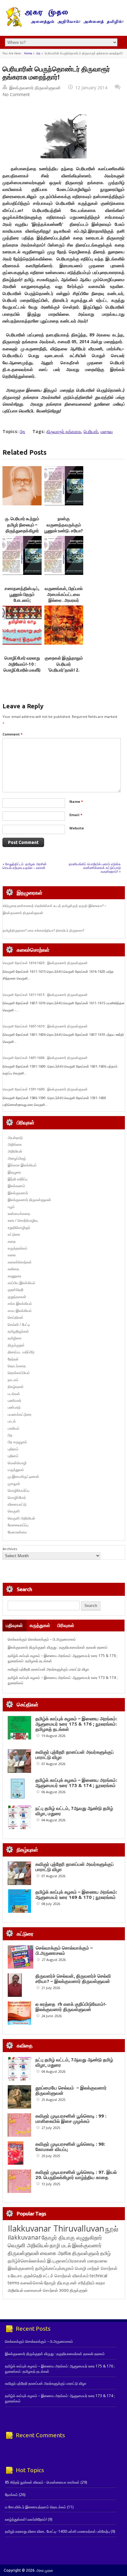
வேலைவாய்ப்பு (18, 1525)
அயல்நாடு (15, 1138)
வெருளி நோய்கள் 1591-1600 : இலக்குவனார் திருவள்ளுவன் (45, 1089)
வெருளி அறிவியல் (21, 1518)
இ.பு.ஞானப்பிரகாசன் (67, 2261)
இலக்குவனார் (18, 1193)
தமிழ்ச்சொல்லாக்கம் (27, 2261)
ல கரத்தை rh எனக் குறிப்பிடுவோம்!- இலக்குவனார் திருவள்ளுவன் (71, 2007)
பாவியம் (14, 1428)
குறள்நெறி (16, 1290)
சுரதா (100, 2283)
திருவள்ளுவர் (86, 2253)
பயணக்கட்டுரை (20, 1414)
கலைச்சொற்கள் (20, 1262)
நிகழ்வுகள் (16, 1387)
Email (76, 815)
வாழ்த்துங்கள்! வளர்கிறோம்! (26, 2519)
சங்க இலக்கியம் (20, 1303)
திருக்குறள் (16, 1345)
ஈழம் (11, 1207)
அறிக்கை (15, 1144)
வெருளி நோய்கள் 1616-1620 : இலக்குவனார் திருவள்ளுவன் (45, 963)
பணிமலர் (14, 1400)
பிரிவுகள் (66, 1625)
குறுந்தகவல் (17, 1297)
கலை (12, 1255)
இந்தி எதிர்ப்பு (18, 1179)
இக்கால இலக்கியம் (22, 1165)
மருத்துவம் (16, 1470)
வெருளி (14, 1511)
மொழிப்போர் (17, 1497)
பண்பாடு (14, 1407)
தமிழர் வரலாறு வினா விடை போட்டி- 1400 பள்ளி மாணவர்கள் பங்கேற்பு (57, 2531)
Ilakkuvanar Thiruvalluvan (56, 2228)
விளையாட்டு (17, 1504)
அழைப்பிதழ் (17, 1158)
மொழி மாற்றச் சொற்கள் (96, 2268)
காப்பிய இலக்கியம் (22, 1283)
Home (28, 53)
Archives (10, 1549)
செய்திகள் (16, 1317)
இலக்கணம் (16, 1186)
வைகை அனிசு (56, 2253)
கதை (12, 1241)
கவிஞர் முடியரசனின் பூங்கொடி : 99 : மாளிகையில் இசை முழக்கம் (71, 2119)
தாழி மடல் (60, 2245)
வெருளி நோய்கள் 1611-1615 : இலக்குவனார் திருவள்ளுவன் (45, 995)
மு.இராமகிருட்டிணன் (23, 1476)
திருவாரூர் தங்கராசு (64, 431)
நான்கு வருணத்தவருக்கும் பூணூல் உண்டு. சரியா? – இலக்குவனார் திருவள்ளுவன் (64, 531)
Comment (12, 734)
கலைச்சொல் (32, 2283)
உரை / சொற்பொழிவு (23, 1220)
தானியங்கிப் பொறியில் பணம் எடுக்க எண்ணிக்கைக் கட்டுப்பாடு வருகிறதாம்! (95, 868)
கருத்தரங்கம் (18, 1248)
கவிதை (13, 1269)
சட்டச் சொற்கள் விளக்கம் (66, 2276)
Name (76, 801)
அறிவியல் (15, 1151)
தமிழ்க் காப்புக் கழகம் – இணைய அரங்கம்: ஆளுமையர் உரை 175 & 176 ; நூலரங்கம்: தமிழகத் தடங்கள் (76, 1724)
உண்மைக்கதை (19, 1214)
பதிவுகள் (14, 1625)
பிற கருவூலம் (17, 1442)
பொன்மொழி (17, 1463)
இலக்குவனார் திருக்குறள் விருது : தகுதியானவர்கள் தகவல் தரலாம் (58, 1647)
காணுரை (14, 1276)
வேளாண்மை (17, 1532)
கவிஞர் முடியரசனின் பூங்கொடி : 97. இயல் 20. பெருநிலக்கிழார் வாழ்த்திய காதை (76, 2175)
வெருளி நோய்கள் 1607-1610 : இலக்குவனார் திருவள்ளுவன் (45, 1026)
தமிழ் (105, 2253)
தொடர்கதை (17, 1366)
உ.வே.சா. (15, 2276)
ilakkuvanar (24, 2237)
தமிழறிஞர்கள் (18, 1331)
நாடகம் (13, 1380)
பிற (38, 53)
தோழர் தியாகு (57, 2283)
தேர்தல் (13, 1359)
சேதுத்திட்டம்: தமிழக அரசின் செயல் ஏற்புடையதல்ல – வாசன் (25, 866)
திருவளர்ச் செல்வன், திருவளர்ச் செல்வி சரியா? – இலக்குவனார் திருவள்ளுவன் (73, 1979)
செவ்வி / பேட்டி (19, 1324)
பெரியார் (91, 431)
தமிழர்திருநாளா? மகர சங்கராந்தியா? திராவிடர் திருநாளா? (43, 930)
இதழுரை (14, 1172)
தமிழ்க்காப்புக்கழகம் (55, 2268)
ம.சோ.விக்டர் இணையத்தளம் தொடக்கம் (35, 2507)
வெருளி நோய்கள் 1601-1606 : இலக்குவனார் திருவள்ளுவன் (45, 1058)
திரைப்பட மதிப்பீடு (21, 1352)
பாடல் (12, 1421)
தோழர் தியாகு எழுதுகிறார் (72, 2237)
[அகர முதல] (63, 25)
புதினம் (13, 1449)
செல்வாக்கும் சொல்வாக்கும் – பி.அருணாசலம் (42, 1639)
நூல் (112, 2229)
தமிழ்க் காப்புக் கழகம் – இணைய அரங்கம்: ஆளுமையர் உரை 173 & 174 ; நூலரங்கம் (76, 1783)
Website (77, 828)
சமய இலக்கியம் (20, 1311)
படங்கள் (14, 1394)
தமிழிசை (15, 1338)
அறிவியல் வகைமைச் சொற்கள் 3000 (38, 2290)
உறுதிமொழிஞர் (19, 1227)
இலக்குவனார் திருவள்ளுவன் (35, 88)
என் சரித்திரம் (82, 2283)
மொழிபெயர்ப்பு (18, 1490)
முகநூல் (14, 1484)
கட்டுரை (14, 1234)
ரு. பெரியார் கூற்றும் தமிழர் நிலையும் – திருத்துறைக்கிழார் (22, 525)
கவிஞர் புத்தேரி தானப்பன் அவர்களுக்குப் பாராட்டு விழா (48, 1669)
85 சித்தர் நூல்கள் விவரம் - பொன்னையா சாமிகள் (42, 2482)
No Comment (16, 94)
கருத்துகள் (40, 1625)
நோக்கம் (11, 2495)
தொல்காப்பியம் (19, 1373)
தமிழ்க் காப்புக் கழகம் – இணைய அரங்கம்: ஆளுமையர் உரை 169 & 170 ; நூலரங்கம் (76, 1895)
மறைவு (107, 431)
